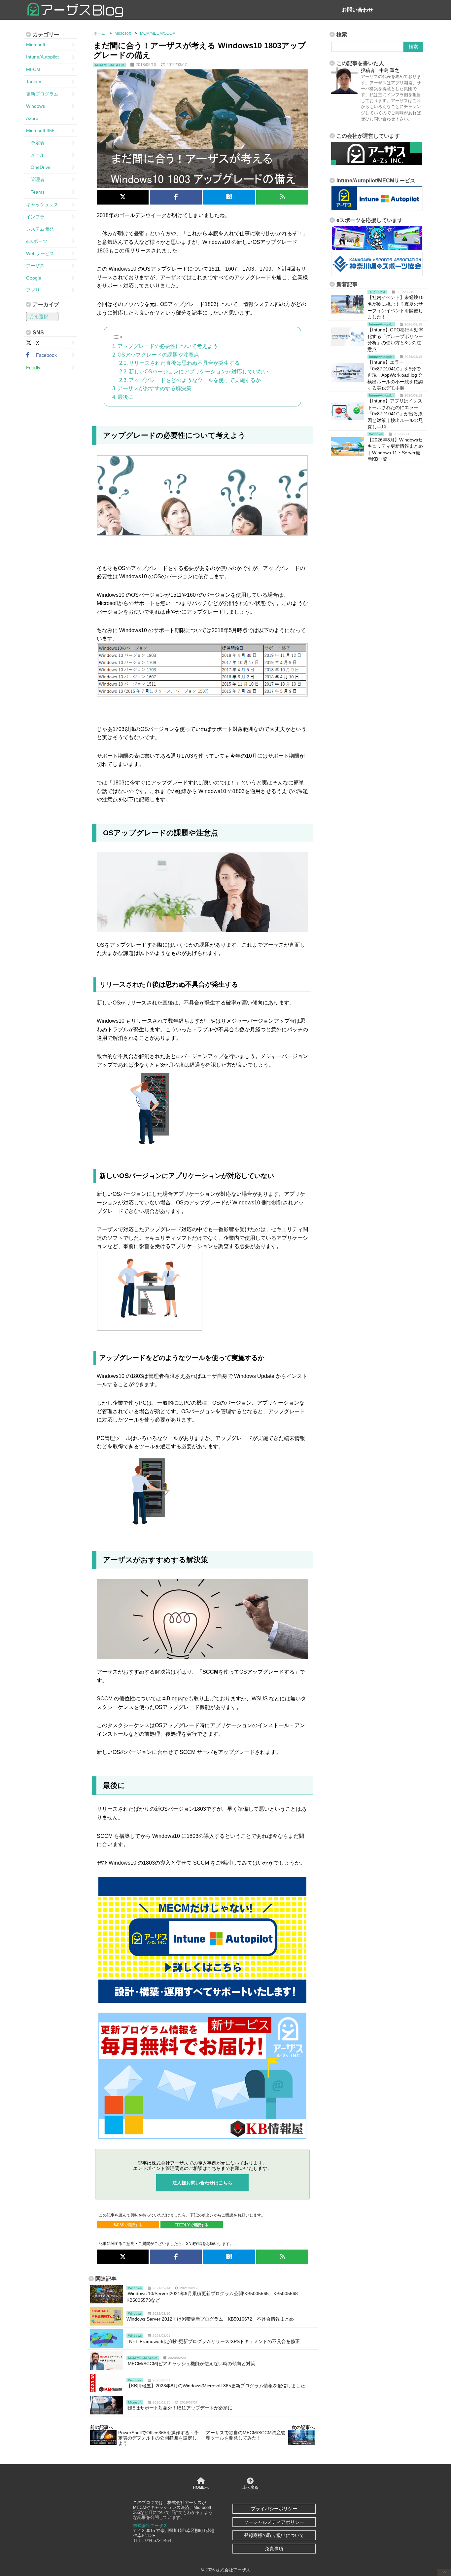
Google (34, 278)
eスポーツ (37, 241)
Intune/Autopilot (42, 57)
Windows (35, 106)
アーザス (35, 266)
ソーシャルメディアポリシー (274, 2522)
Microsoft (36, 45)
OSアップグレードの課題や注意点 (158, 355)
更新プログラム (42, 94)
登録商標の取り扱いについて (274, 2535)
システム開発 (40, 229)
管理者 (35, 179)
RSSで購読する (130, 2225)
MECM (33, 69)
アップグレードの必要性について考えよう (168, 346)
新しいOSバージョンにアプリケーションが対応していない (199, 372)
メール (35, 155)
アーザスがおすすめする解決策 (155, 388)
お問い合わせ (358, 10)
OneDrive (38, 167)
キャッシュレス (42, 205)
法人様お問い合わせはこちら (202, 2183)
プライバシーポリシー (274, 2509)
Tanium (34, 82)
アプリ (33, 290)
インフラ (35, 217)
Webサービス (40, 253)
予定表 (35, 143)
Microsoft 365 (40, 131)
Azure (32, 118)
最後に (125, 397)
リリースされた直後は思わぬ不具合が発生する (184, 363)
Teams (35, 192)
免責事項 (274, 2549)
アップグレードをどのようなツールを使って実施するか (195, 380)
